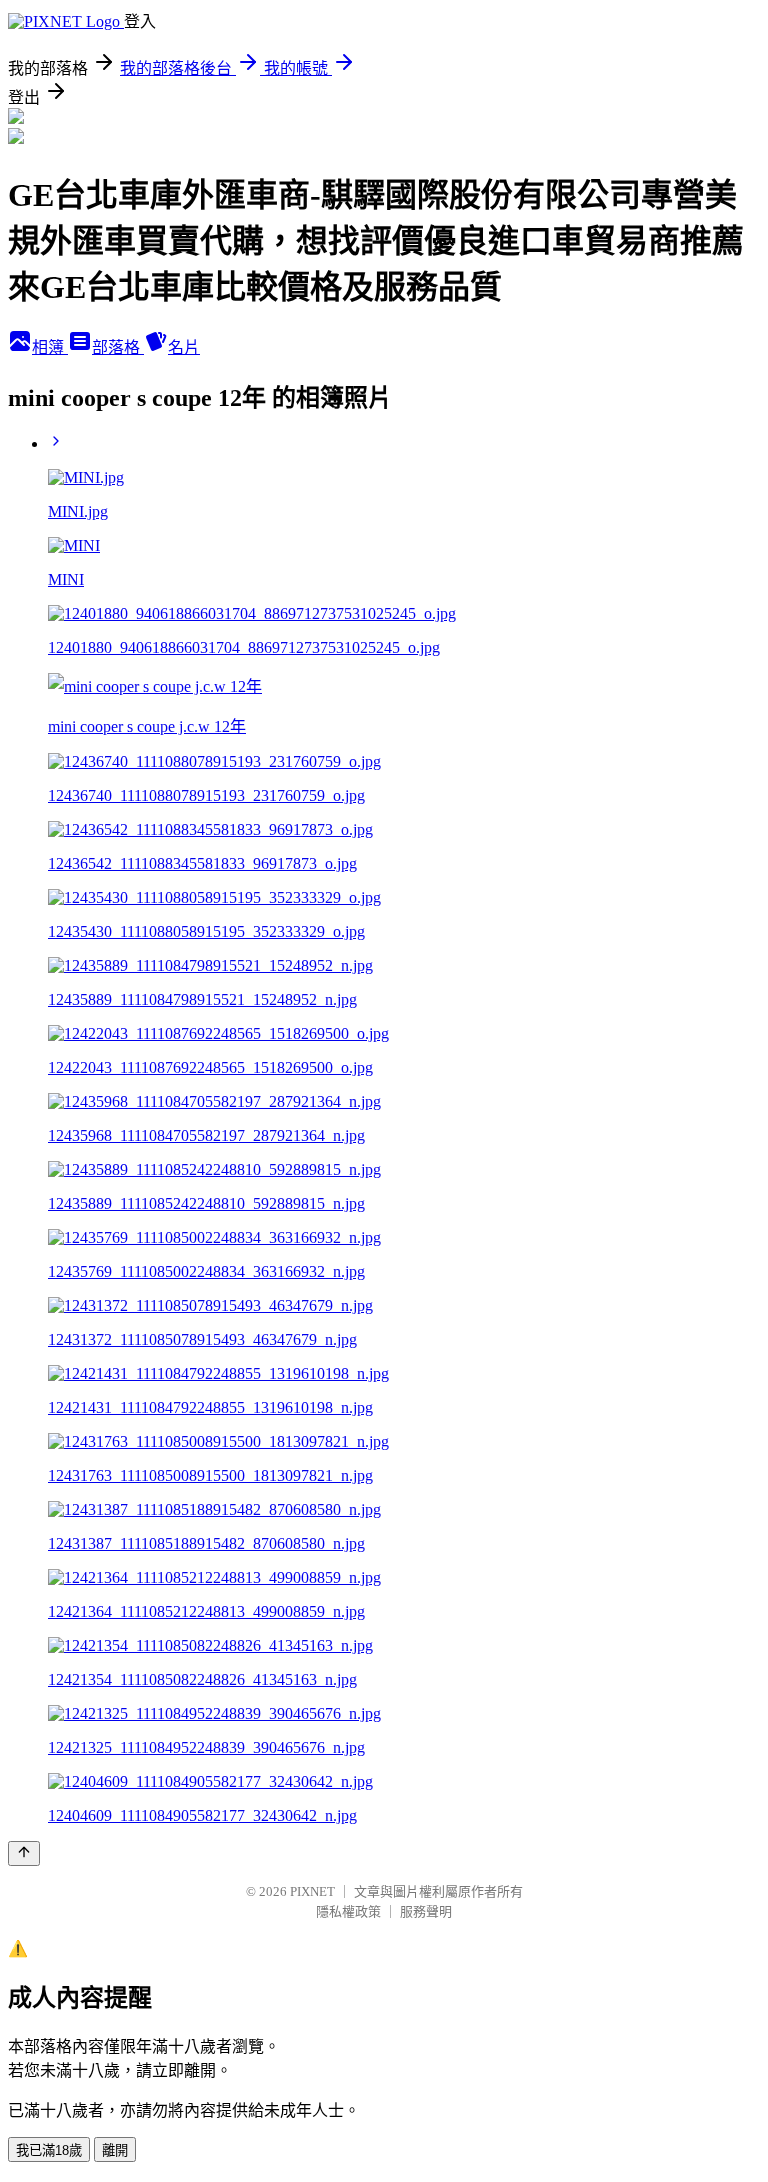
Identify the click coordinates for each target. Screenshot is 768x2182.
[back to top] (24, 1853)
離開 (115, 2150)
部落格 (118, 347)
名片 (184, 347)
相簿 (50, 347)
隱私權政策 (348, 1911)
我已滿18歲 (49, 2150)
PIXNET (312, 1891)
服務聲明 (426, 1911)
